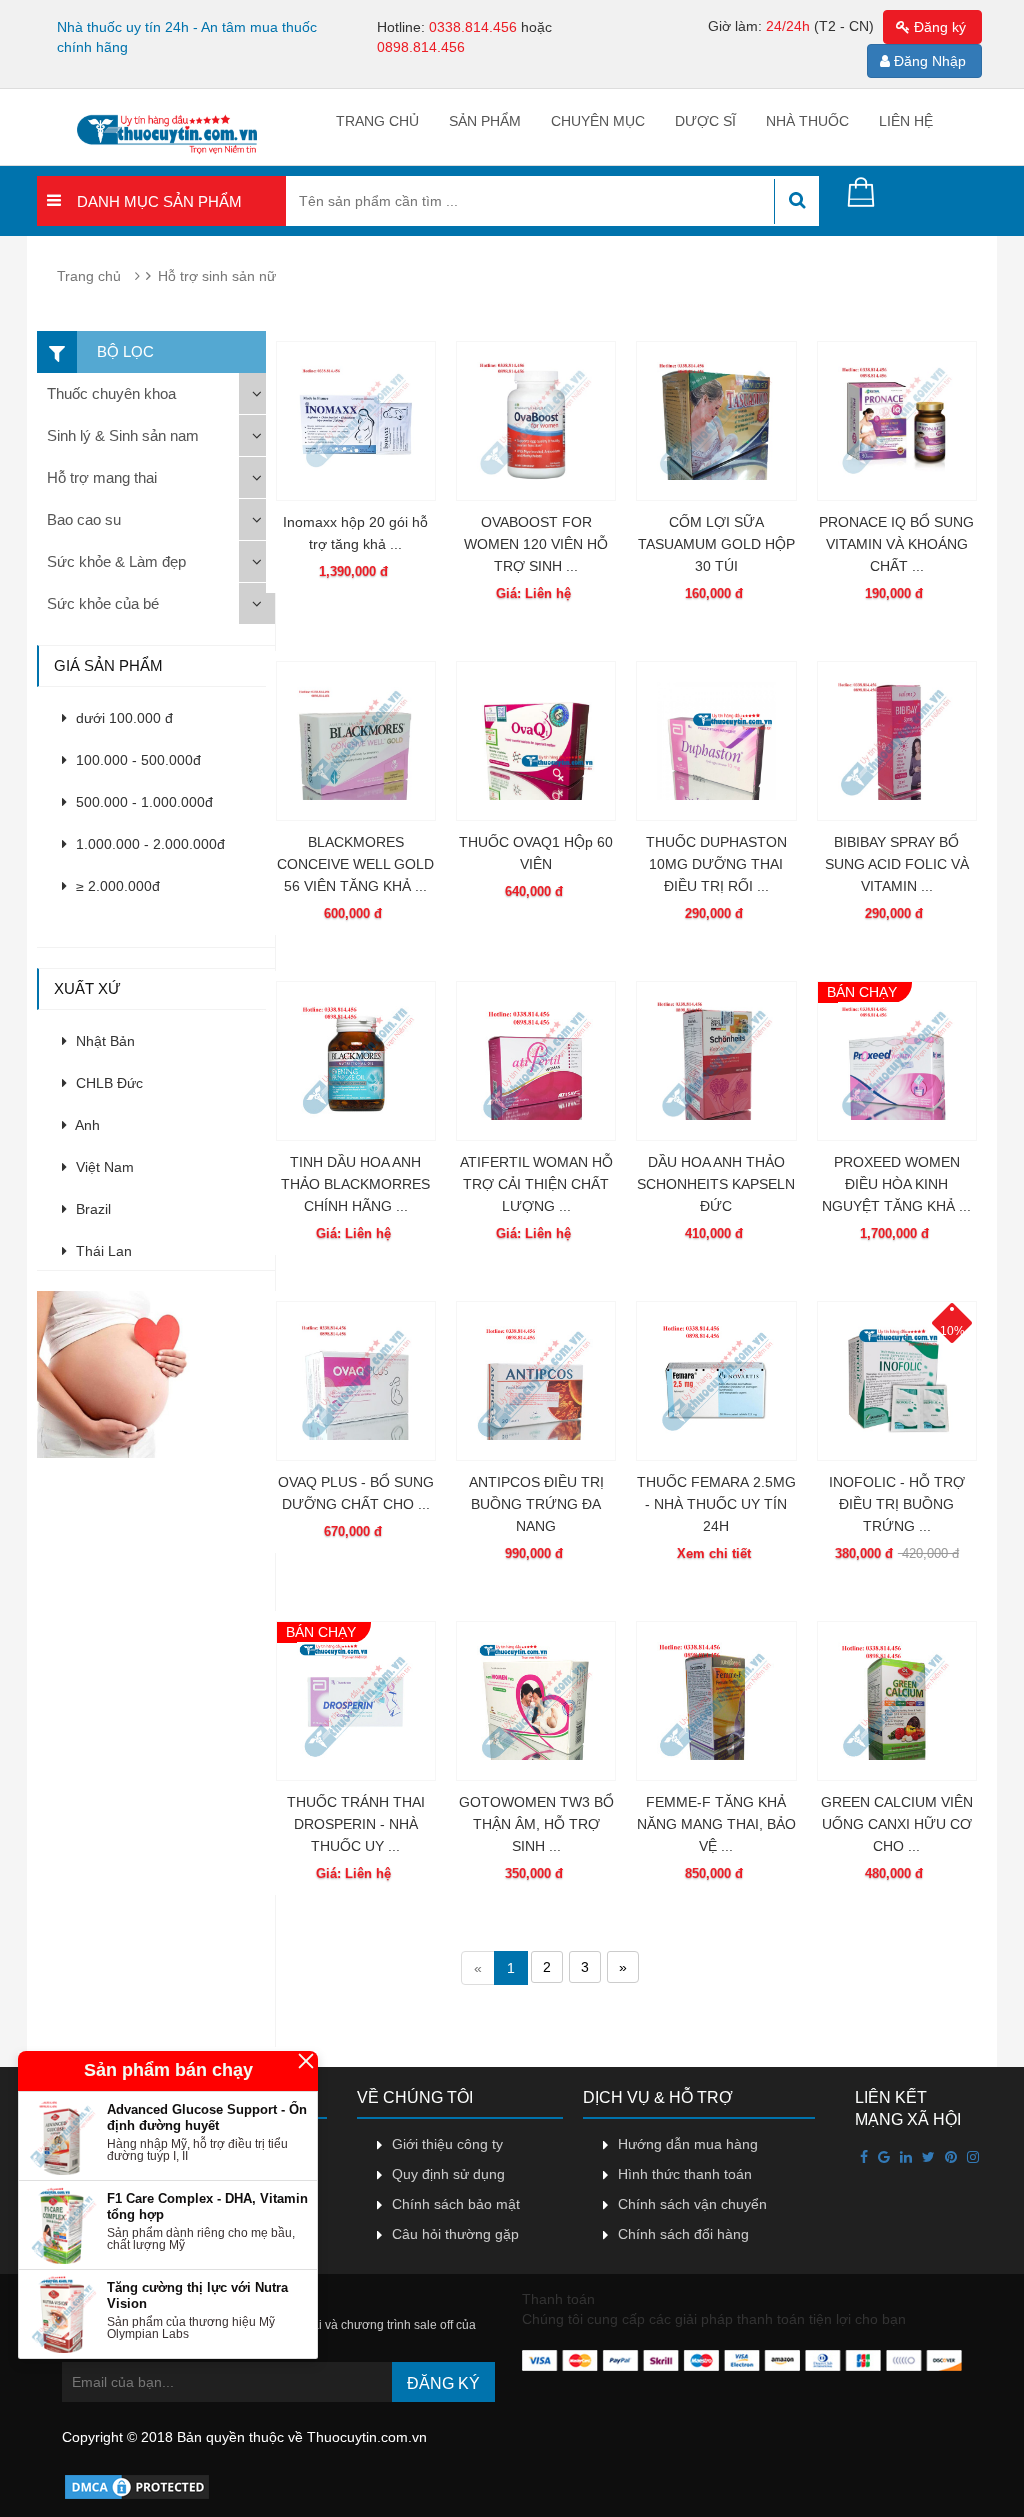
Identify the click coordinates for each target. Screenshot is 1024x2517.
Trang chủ (377, 121)
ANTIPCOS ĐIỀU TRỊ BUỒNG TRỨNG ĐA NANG (536, 1504)
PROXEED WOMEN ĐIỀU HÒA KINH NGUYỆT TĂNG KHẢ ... (896, 1184)
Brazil (91, 1209)
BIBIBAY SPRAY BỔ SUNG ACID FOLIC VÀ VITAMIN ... (897, 864)
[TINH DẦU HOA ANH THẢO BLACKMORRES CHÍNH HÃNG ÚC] (356, 1061)
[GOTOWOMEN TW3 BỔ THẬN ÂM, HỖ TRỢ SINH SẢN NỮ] (536, 1701)
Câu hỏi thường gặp (455, 2234)
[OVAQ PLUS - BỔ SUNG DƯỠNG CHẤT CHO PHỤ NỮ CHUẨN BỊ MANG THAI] (356, 1381)
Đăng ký (938, 27)
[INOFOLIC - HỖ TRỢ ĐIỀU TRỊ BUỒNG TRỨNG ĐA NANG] (897, 1381)
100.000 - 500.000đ (136, 760)
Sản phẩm (485, 121)
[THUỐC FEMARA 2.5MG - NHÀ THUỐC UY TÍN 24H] (716, 1381)
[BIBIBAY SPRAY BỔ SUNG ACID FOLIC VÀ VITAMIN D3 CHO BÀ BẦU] (897, 741)
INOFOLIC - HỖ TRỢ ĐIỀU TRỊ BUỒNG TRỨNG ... (897, 1504)
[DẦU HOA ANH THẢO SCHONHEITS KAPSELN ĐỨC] (716, 1061)
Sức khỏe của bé (103, 603)
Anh (86, 1125)
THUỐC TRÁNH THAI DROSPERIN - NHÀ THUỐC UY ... (356, 1824)
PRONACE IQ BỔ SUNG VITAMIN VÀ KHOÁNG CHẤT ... (896, 544)
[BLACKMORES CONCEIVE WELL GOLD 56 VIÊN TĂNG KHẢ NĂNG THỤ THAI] (356, 741)
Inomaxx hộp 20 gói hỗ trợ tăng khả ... (355, 533)
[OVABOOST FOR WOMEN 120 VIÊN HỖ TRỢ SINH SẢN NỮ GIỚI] (536, 421)
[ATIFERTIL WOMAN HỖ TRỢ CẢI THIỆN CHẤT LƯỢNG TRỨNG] (536, 1061)
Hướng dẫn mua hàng (688, 2144)
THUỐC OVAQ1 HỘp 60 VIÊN (536, 853)
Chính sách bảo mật (456, 2204)
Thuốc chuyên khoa (111, 393)
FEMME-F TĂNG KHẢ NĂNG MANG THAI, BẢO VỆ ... (716, 1824)
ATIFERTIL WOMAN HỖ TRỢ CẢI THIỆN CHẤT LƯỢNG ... (536, 1184)
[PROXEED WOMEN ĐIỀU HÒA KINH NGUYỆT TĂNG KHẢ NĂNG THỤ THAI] (897, 1061)
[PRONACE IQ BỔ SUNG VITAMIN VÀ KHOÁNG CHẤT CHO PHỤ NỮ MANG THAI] (897, 421)
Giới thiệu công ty (447, 2144)
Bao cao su (84, 519)
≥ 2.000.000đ (116, 886)
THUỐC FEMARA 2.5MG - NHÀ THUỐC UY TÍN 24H (716, 1504)
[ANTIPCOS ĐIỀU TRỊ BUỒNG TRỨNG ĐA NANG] (536, 1381)
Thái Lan (102, 1251)
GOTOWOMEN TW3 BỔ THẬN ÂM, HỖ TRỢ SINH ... (536, 1824)
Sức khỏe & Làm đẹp (116, 561)
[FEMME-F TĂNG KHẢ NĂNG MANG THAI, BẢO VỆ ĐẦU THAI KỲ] (716, 1701)
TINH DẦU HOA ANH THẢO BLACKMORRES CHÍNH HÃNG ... (355, 1184)
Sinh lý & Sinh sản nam (123, 435)
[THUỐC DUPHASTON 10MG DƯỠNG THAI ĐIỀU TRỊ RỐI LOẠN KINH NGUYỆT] (716, 741)
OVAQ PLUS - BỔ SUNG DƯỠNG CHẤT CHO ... (356, 1493)
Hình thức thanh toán (685, 2174)
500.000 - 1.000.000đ (142, 802)
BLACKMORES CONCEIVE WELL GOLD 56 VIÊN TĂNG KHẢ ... (355, 864)
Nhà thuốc (807, 121)
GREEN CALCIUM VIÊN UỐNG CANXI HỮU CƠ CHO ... (897, 1824)
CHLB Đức (107, 1083)
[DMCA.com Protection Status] (137, 2485)
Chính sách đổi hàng (683, 2234)
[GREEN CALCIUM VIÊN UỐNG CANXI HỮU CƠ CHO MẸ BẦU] (897, 1701)
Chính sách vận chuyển (692, 2204)
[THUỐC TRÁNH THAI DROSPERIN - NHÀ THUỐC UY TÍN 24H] (356, 1701)
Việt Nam (103, 1167)
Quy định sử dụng (448, 2174)
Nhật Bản (103, 1041)
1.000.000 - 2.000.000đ (148, 844)
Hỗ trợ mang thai (102, 477)
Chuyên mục (598, 121)
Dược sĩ (705, 121)
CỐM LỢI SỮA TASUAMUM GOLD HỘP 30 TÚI (716, 544)
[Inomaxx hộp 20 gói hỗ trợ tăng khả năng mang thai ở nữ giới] (356, 421)
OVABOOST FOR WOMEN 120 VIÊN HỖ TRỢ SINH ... (536, 544)
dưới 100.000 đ (122, 718)
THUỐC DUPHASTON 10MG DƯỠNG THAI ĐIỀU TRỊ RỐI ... (716, 864)
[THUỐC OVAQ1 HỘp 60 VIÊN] (536, 741)
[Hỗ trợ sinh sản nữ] (155, 1373)
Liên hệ (906, 121)
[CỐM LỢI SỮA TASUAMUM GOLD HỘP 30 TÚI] (716, 421)
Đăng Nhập (928, 61)
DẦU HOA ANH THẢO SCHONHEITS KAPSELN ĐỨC (716, 1184)
